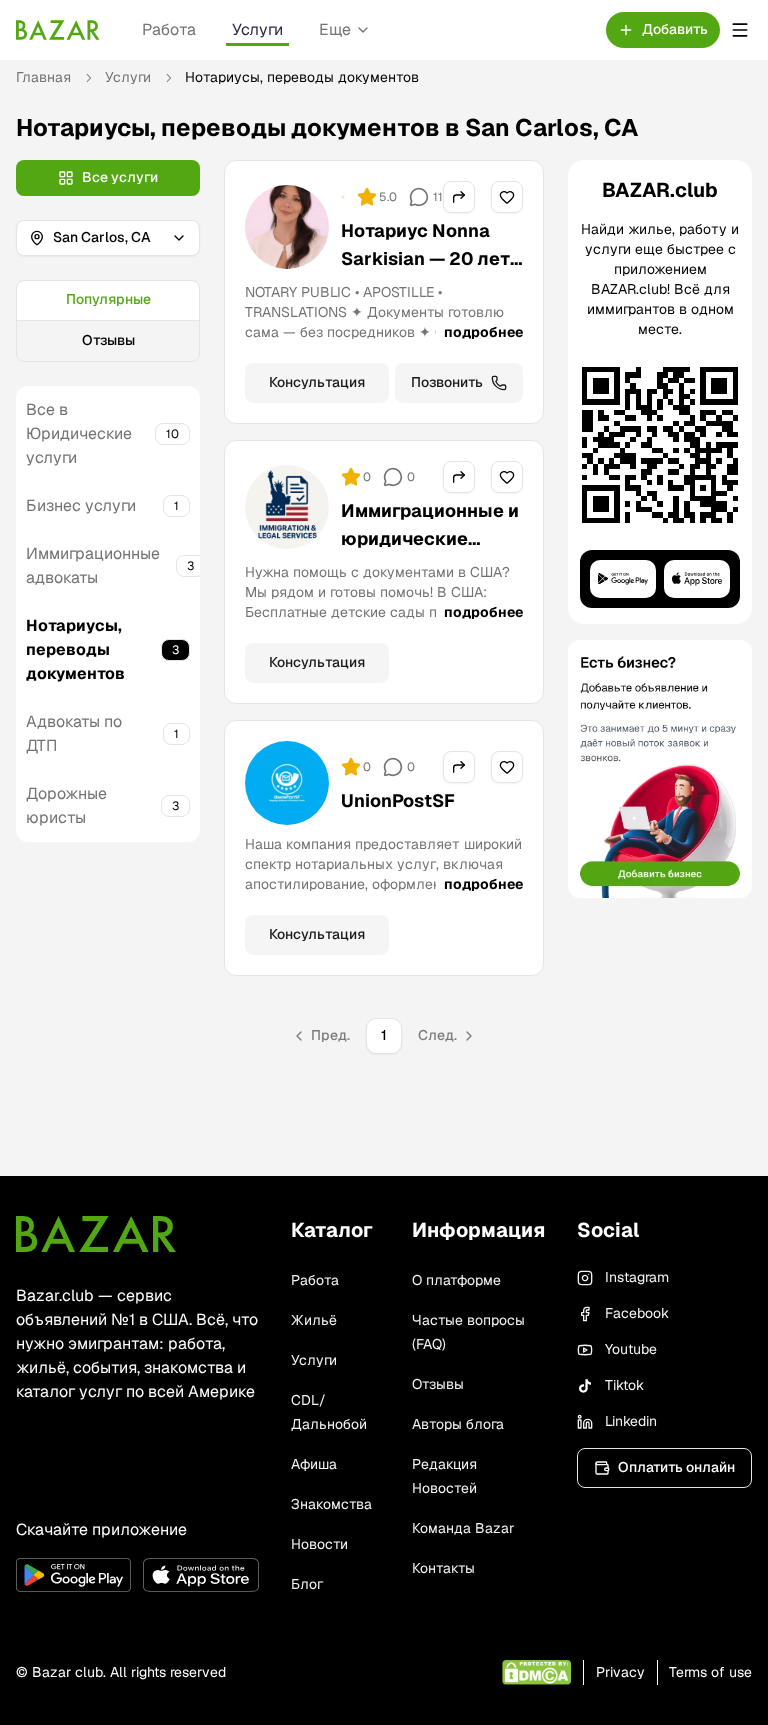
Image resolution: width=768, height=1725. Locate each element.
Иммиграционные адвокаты (93, 565)
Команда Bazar (463, 1528)
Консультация (317, 382)
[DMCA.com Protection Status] (536, 1672)
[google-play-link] (73, 1575)
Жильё (314, 1320)
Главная (43, 77)
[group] (108, 321)
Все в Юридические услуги (79, 433)
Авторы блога (458, 1424)
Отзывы (108, 340)
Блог (307, 1584)
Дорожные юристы (66, 805)
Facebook (637, 1313)
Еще (335, 29)
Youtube (631, 1349)
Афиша (314, 1464)
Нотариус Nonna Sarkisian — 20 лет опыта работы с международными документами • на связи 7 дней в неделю (425, 314)
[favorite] (507, 197)
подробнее (483, 332)
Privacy (620, 1672)
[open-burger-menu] (740, 30)
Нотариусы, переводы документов (75, 649)
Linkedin (631, 1421)
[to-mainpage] (96, 1234)
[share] (459, 197)
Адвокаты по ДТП (74, 733)
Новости (319, 1544)
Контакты (443, 1568)
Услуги (257, 29)
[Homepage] (58, 30)
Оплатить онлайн (676, 1467)
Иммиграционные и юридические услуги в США (430, 538)
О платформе (456, 1280)
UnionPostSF (398, 800)
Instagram (637, 1277)
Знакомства (331, 1504)
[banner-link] (660, 769)
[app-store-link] (200, 1575)
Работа (169, 29)
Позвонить (447, 382)
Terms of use (710, 1672)
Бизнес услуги (81, 505)
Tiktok (624, 1385)
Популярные (108, 299)
